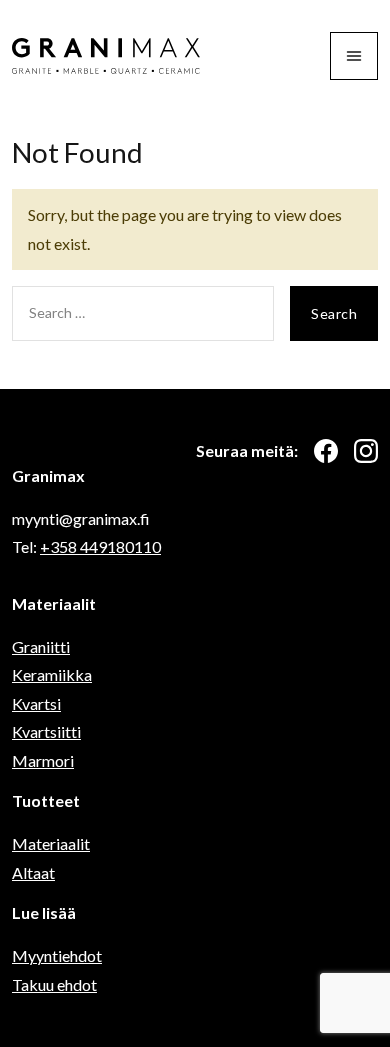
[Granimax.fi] (106, 56)
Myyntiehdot (57, 955)
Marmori (43, 760)
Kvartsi (36, 703)
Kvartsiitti (46, 731)
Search (334, 313)
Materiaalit (51, 843)
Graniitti (41, 646)
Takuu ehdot (54, 984)
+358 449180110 (100, 546)
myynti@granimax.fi (81, 518)
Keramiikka (52, 674)
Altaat (33, 872)
